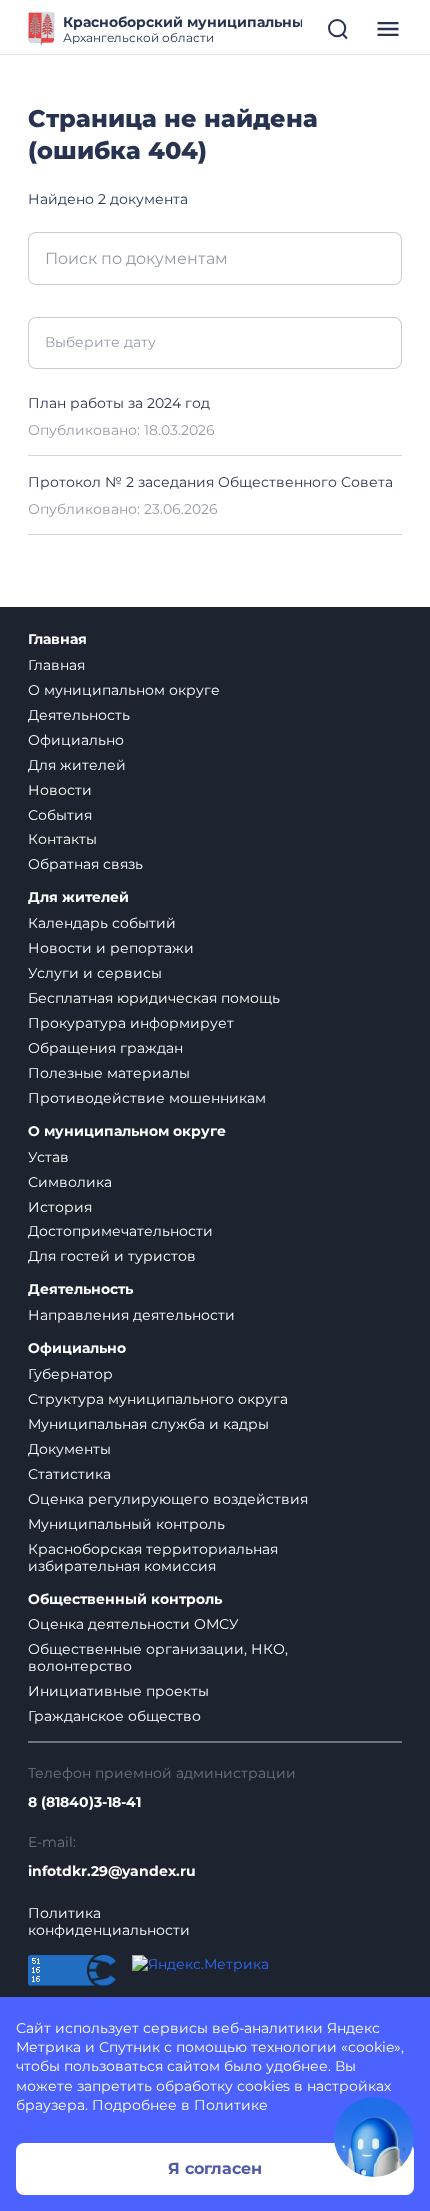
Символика (70, 1182)
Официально (76, 740)
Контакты (62, 839)
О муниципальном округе (124, 690)
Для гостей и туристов (112, 1256)
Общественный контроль (125, 1599)
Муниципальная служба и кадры (148, 1424)
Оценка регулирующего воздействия (168, 1499)
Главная (57, 639)
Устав (48, 1157)
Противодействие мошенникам (147, 1098)
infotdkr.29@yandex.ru (112, 1871)
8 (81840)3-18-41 (84, 1802)
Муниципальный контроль (126, 1524)
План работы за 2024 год (119, 403)
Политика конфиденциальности (109, 1922)
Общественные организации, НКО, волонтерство (158, 1657)
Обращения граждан (105, 1048)
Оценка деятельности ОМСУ (133, 1624)
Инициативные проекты (118, 1691)
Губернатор (70, 1374)
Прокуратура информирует (131, 1023)
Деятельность (79, 715)
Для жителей (77, 765)
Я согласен (215, 2168)
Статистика (69, 1474)
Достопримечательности (120, 1231)
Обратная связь (85, 864)
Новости (60, 790)
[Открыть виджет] (374, 2137)
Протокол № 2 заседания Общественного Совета (210, 482)
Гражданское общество (114, 1716)
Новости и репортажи (111, 948)
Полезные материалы (109, 1073)
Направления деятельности (131, 1315)
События (60, 815)
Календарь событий (102, 923)
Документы (69, 1449)
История (60, 1207)
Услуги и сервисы (95, 973)
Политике (231, 2105)
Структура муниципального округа (158, 1399)
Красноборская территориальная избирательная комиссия (153, 1557)
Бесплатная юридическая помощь (154, 998)
